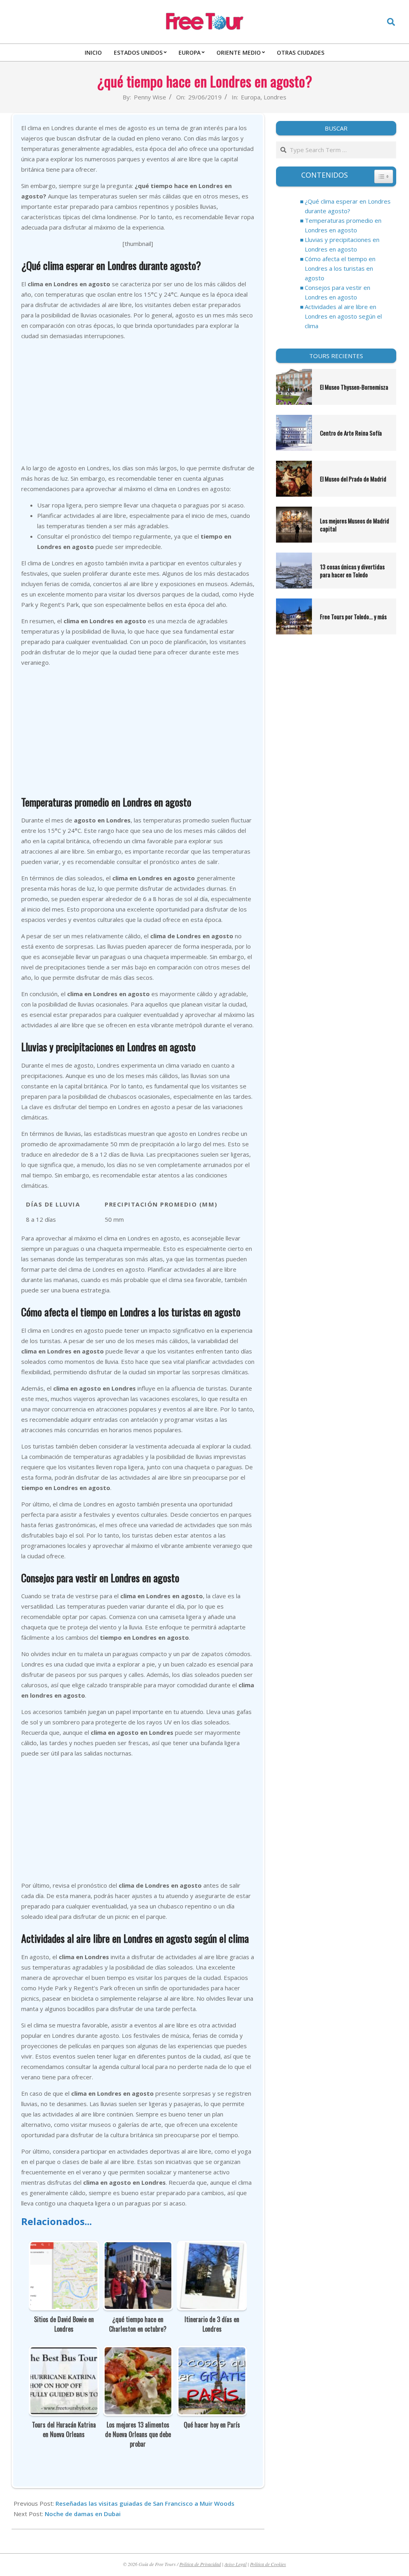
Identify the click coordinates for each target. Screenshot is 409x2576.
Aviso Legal (235, 2564)
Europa (251, 97)
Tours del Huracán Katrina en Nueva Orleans (64, 2429)
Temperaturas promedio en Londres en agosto (343, 225)
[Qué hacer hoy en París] (212, 2352)
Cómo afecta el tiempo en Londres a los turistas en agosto (340, 268)
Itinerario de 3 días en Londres (212, 2324)
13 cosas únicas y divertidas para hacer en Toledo (352, 571)
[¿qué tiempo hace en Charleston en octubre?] (138, 2247)
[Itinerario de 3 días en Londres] (212, 2247)
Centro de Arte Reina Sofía (351, 433)
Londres (275, 97)
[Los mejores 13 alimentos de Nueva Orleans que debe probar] (138, 2352)
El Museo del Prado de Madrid (353, 479)
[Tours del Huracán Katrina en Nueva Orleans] (64, 2352)
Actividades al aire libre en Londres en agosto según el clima (343, 316)
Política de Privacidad (200, 2564)
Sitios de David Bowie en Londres (64, 2324)
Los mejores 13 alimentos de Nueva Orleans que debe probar (138, 2434)
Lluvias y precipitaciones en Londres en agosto (342, 244)
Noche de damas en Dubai (83, 2514)
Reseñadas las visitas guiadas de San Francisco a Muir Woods (145, 2503)
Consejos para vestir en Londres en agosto (338, 292)
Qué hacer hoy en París (212, 2425)
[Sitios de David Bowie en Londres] (64, 2247)
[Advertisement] (138, 403)
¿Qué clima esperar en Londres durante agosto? (348, 206)
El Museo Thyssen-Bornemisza (355, 387)
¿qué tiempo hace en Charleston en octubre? (138, 2324)
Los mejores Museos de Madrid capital (354, 525)
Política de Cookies (268, 2564)
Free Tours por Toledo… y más (353, 616)
